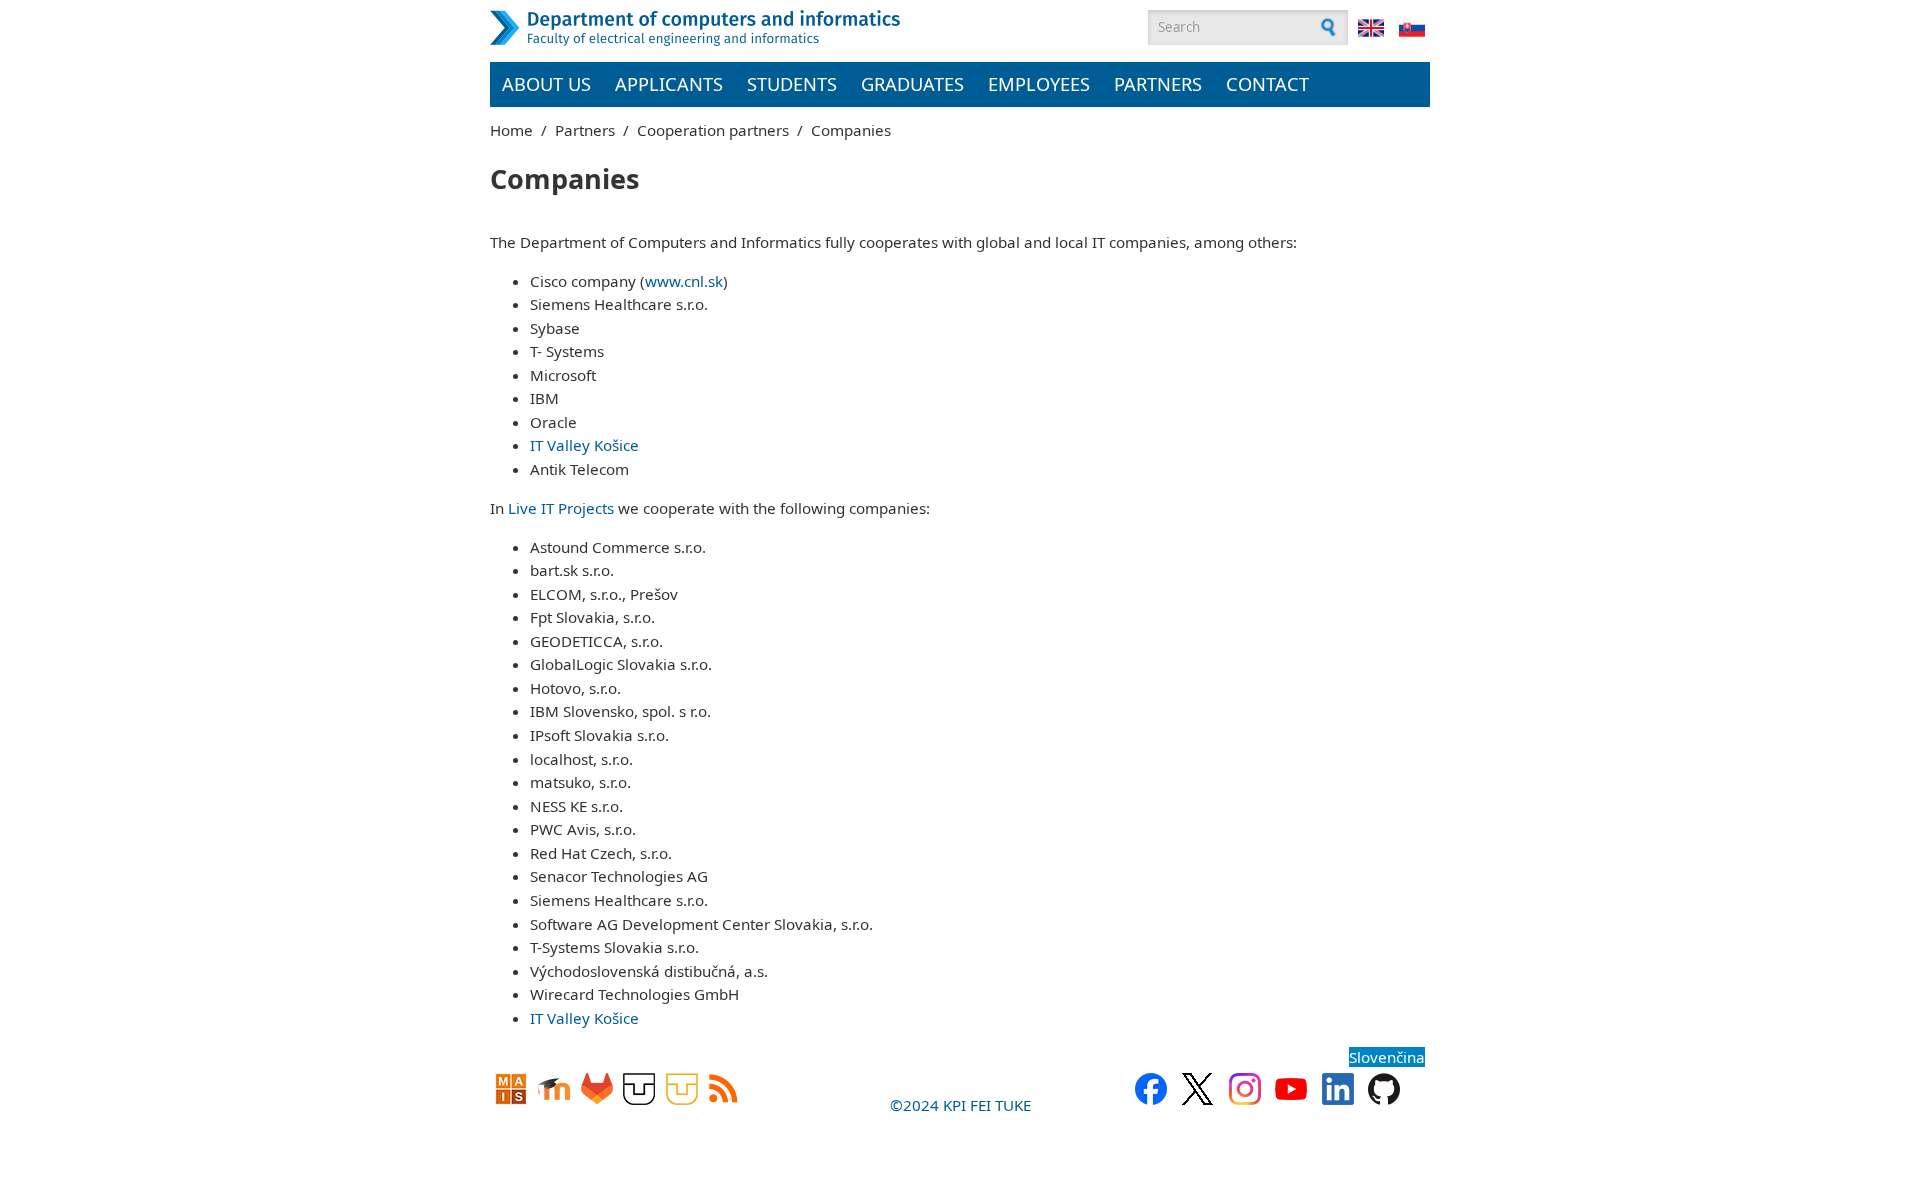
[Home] (745, 28)
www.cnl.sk (684, 281)
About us (546, 84)
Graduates (912, 84)
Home (511, 130)
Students (792, 84)
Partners (1158, 84)
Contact (1267, 84)
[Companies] (1371, 28)
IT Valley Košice (584, 445)
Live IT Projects (561, 508)
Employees (1039, 84)
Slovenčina (1387, 1057)
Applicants (669, 84)
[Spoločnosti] (1412, 28)
